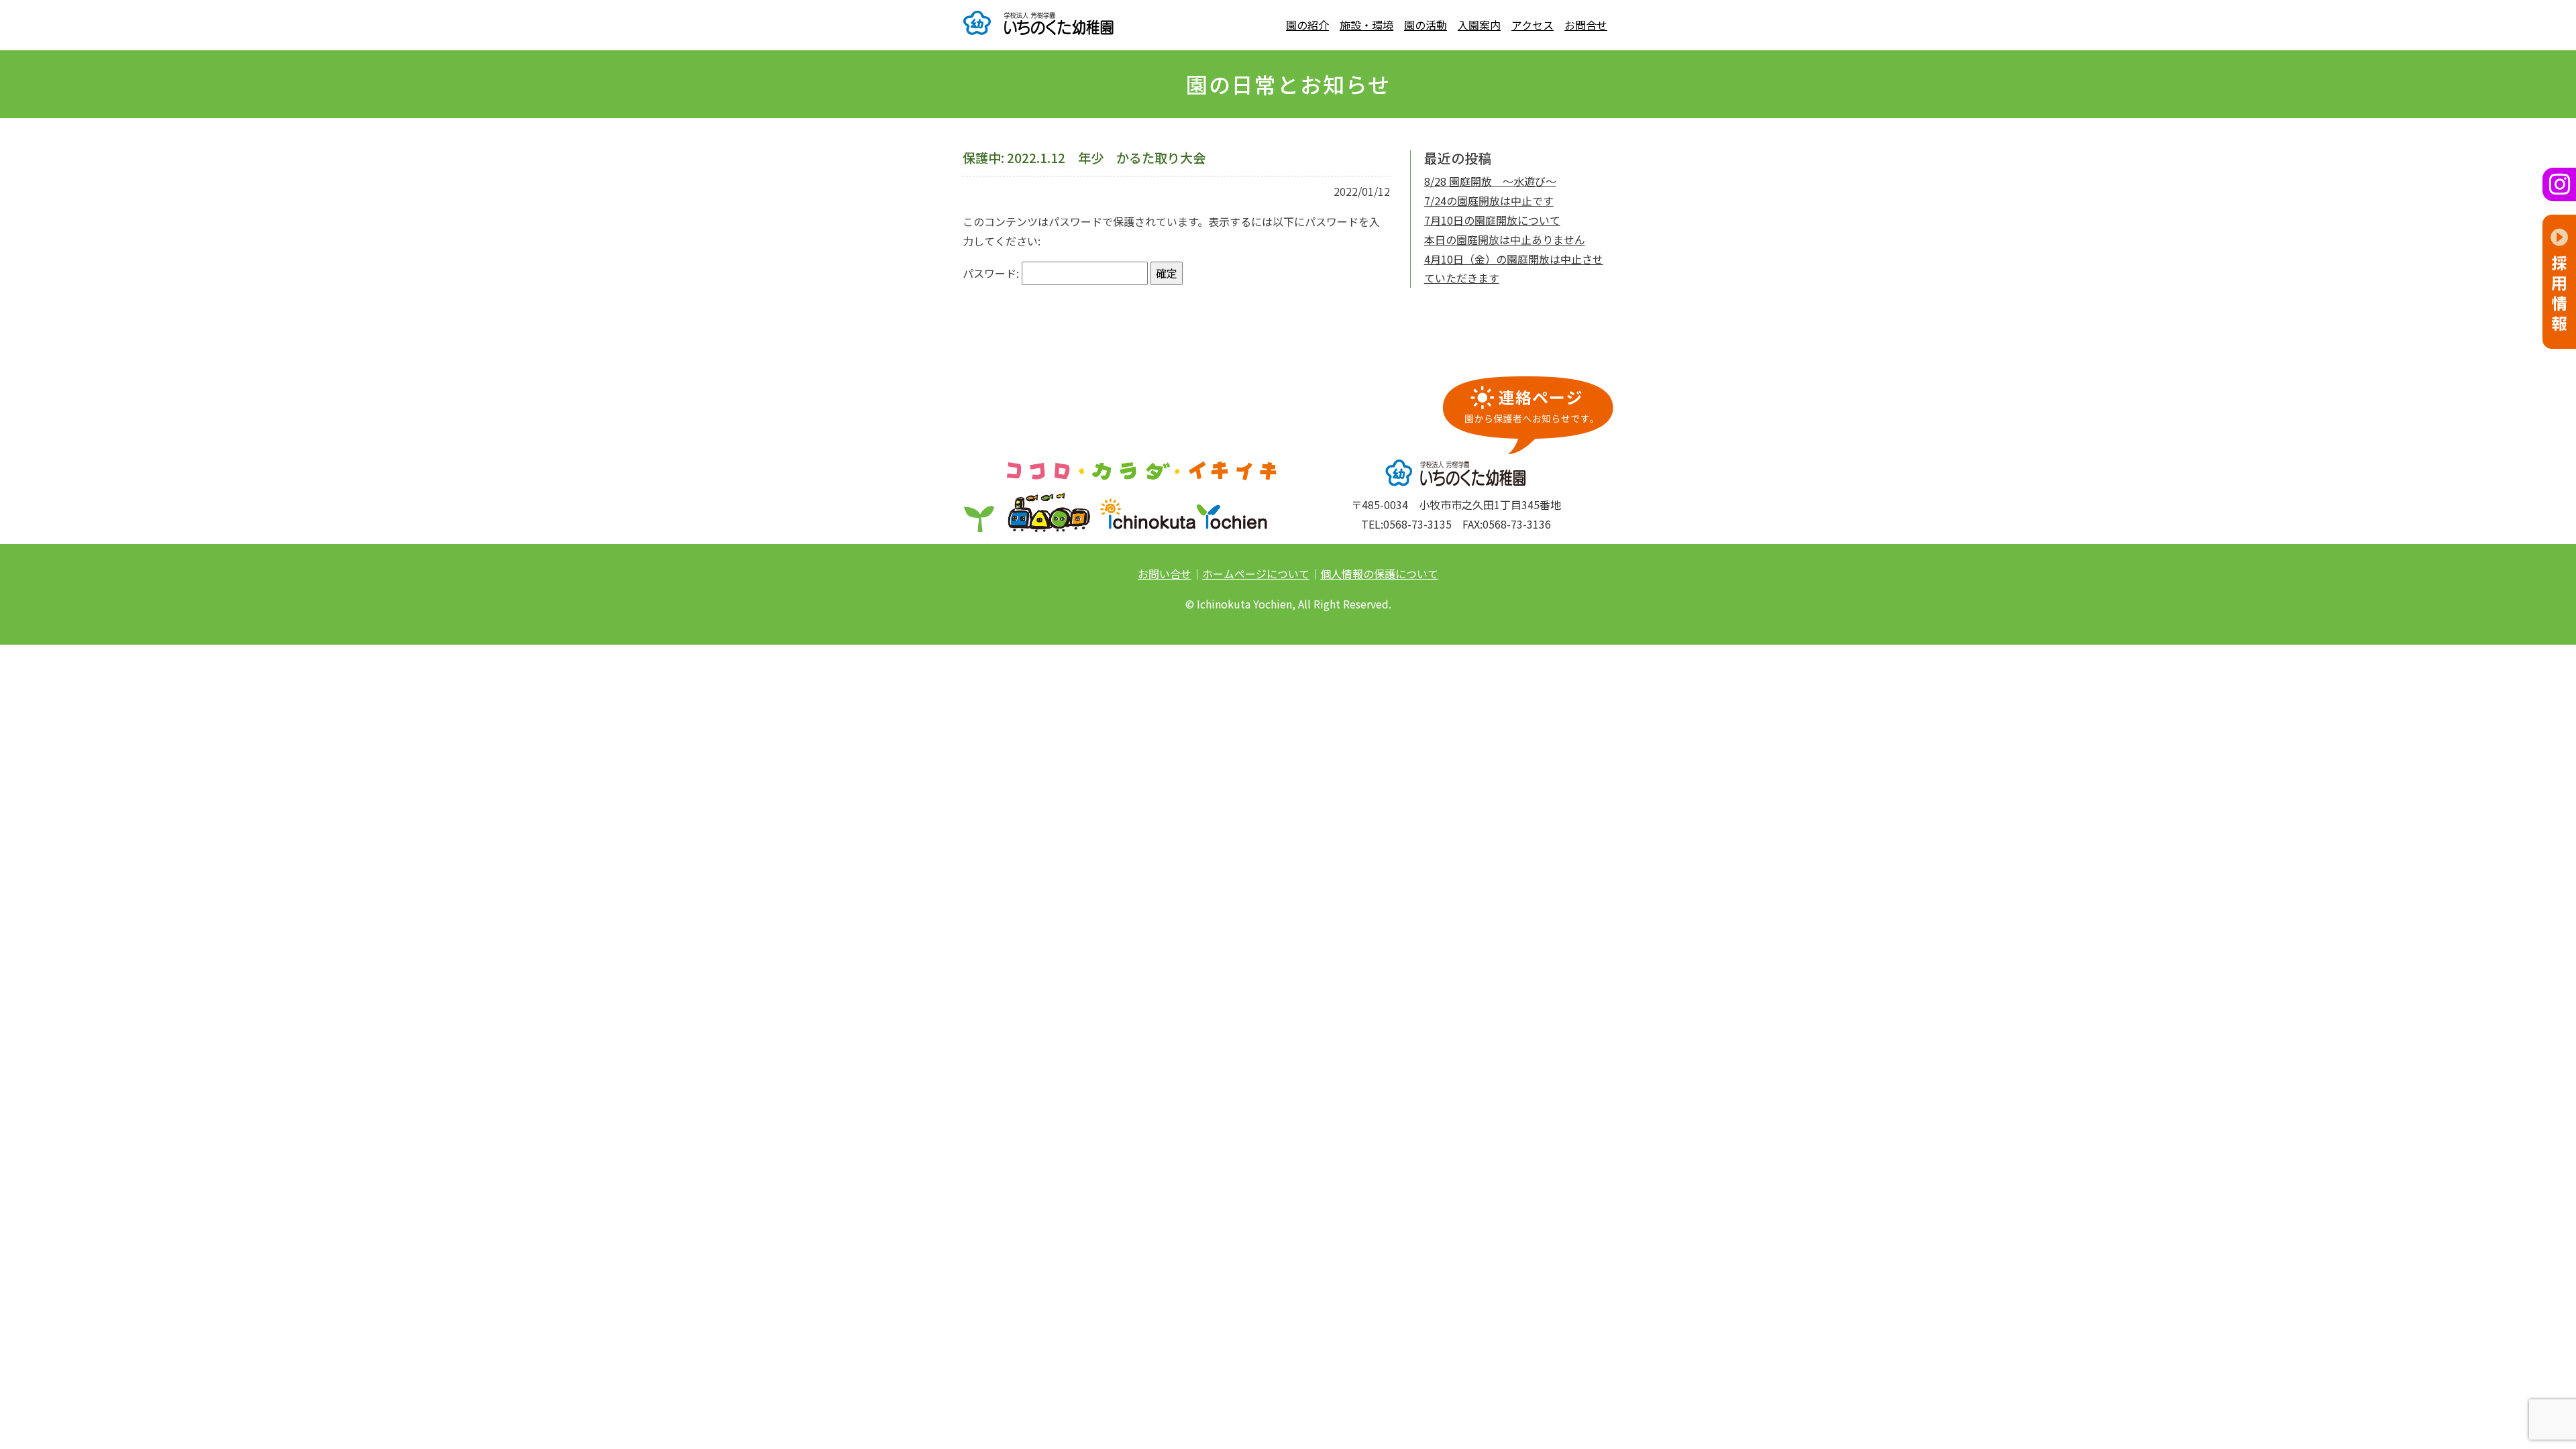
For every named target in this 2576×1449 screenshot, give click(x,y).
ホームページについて (1256, 574)
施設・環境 (1366, 25)
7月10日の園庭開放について (1492, 220)
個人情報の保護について (1379, 574)
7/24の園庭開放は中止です (1489, 201)
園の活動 (1426, 25)
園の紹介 (1307, 25)
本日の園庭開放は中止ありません (1505, 239)
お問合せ (1586, 25)
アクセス (1533, 25)
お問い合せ (1165, 574)
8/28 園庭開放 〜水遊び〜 (1490, 181)
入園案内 (1479, 25)
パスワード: (992, 273)
